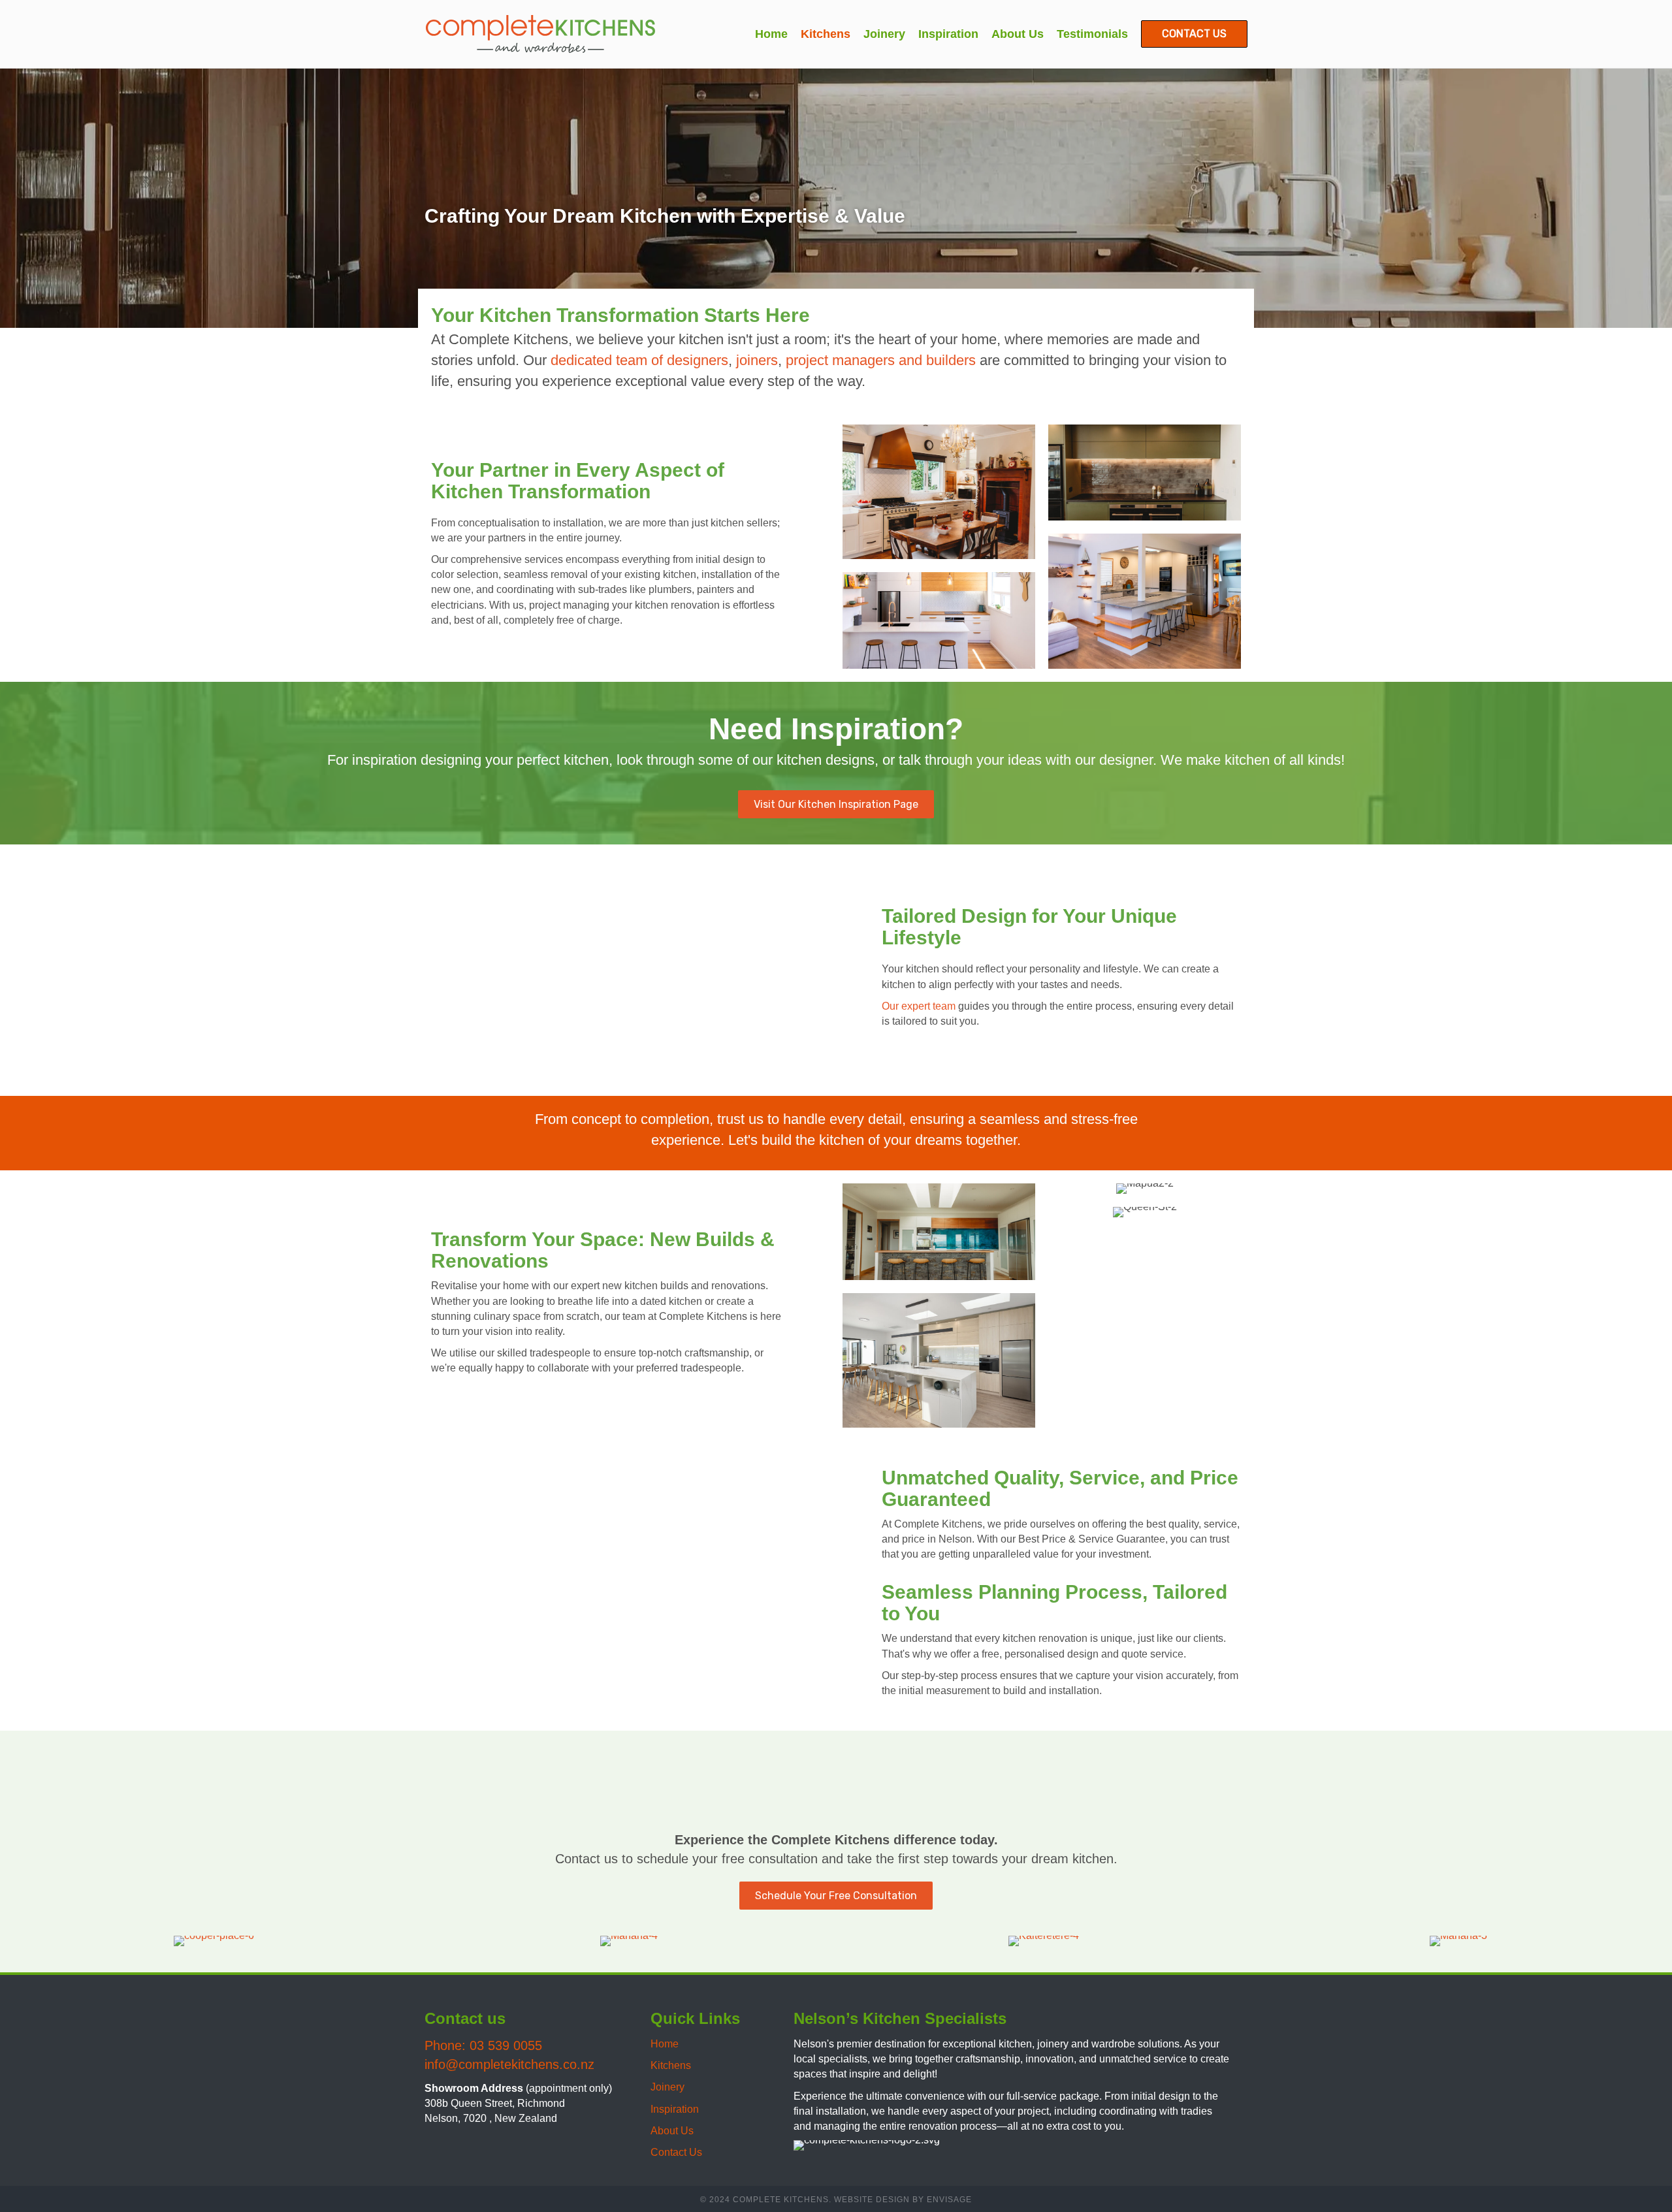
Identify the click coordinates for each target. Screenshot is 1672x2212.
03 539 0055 (508, 2045)
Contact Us (676, 2152)
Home (665, 2044)
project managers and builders (881, 360)
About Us (672, 2131)
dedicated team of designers (639, 360)
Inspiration (675, 2109)
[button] (438, 2146)
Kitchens (671, 2065)
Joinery (667, 2087)
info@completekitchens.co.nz (509, 2064)
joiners (757, 360)
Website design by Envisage (903, 2200)
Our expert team (919, 1006)
